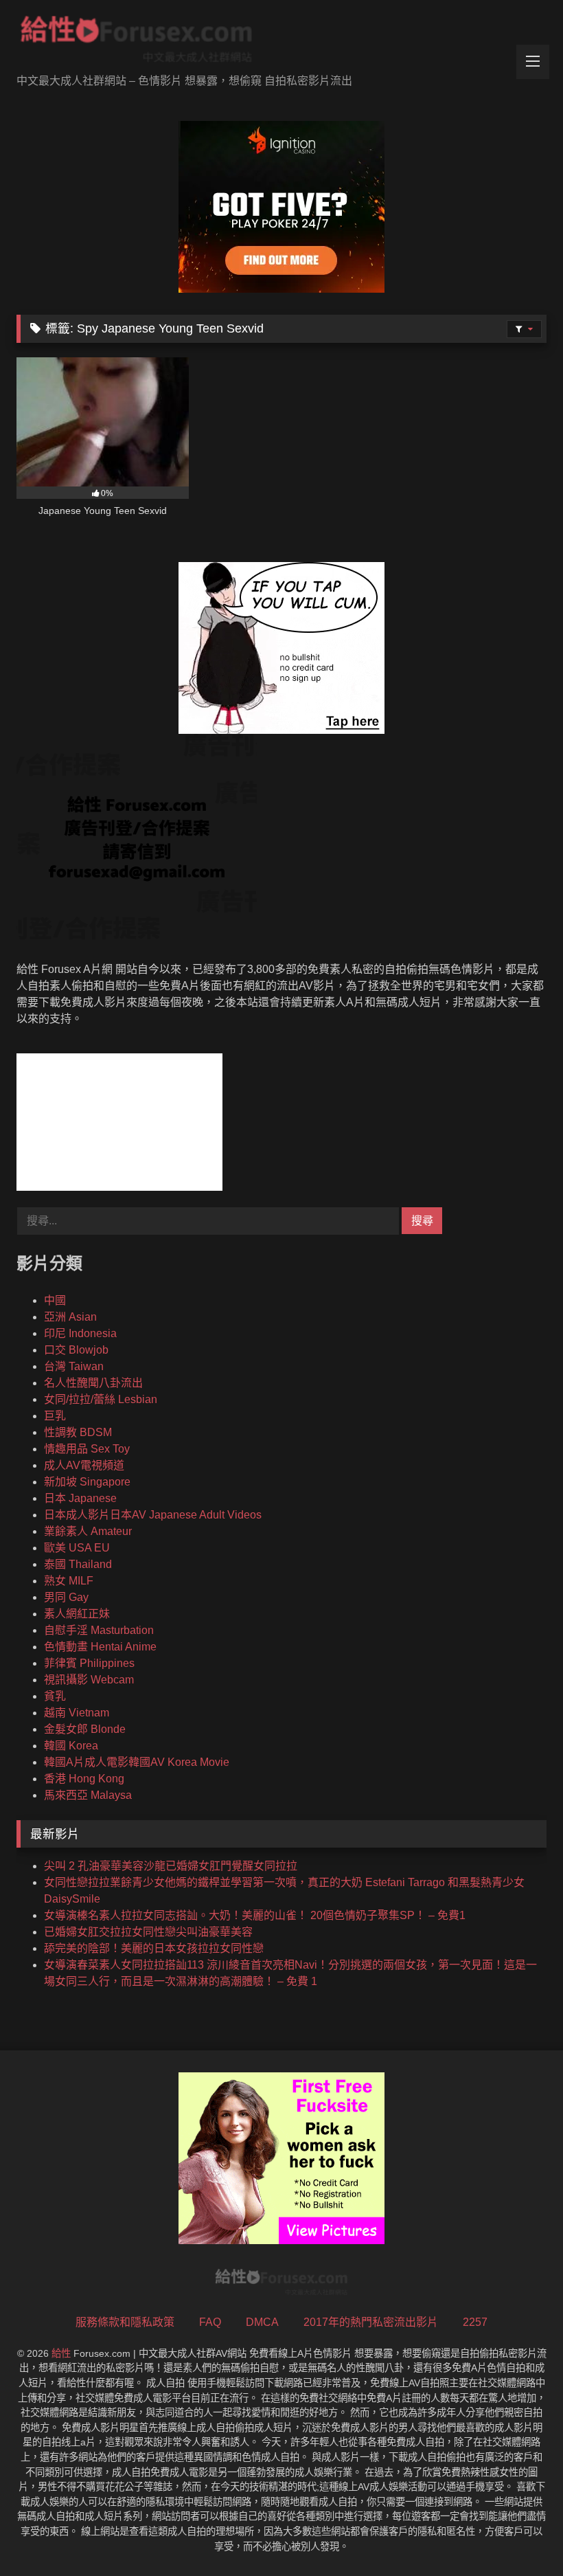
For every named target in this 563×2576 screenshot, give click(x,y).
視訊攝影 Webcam (89, 1680)
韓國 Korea (71, 1746)
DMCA (262, 2322)
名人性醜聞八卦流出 (93, 1383)
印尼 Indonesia (80, 1333)
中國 (55, 1300)
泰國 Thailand (78, 1564)
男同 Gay (66, 1597)
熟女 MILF (69, 1581)
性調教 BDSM (78, 1432)
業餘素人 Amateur (88, 1531)
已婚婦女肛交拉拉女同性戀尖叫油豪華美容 (148, 1932)
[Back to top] (520, 2535)
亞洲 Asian (70, 1317)
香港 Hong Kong (84, 1779)
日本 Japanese (80, 1498)
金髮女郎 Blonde (85, 1729)
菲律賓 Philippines (89, 1663)
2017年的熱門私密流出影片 (371, 2322)
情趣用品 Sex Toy (87, 1449)
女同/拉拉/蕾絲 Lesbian (101, 1399)
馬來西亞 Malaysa (88, 1795)
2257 (475, 2322)
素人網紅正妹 (77, 1614)
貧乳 (55, 1696)
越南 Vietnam (77, 1713)
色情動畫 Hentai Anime (100, 1647)
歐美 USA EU (77, 1548)
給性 (61, 2353)
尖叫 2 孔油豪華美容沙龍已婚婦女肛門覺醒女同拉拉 (171, 1866)
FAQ (210, 2322)
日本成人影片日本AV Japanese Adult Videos (153, 1515)
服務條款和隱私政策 (125, 2322)
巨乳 (55, 1416)
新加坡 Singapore (87, 1482)
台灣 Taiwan (74, 1366)
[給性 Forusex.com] (281, 42)
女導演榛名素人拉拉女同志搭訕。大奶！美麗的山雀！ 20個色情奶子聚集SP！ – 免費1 (255, 1915)
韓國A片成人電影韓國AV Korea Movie (137, 1762)
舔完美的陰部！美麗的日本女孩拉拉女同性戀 (154, 1948)
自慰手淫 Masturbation (99, 1630)
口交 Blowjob (76, 1350)
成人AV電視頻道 (84, 1465)
